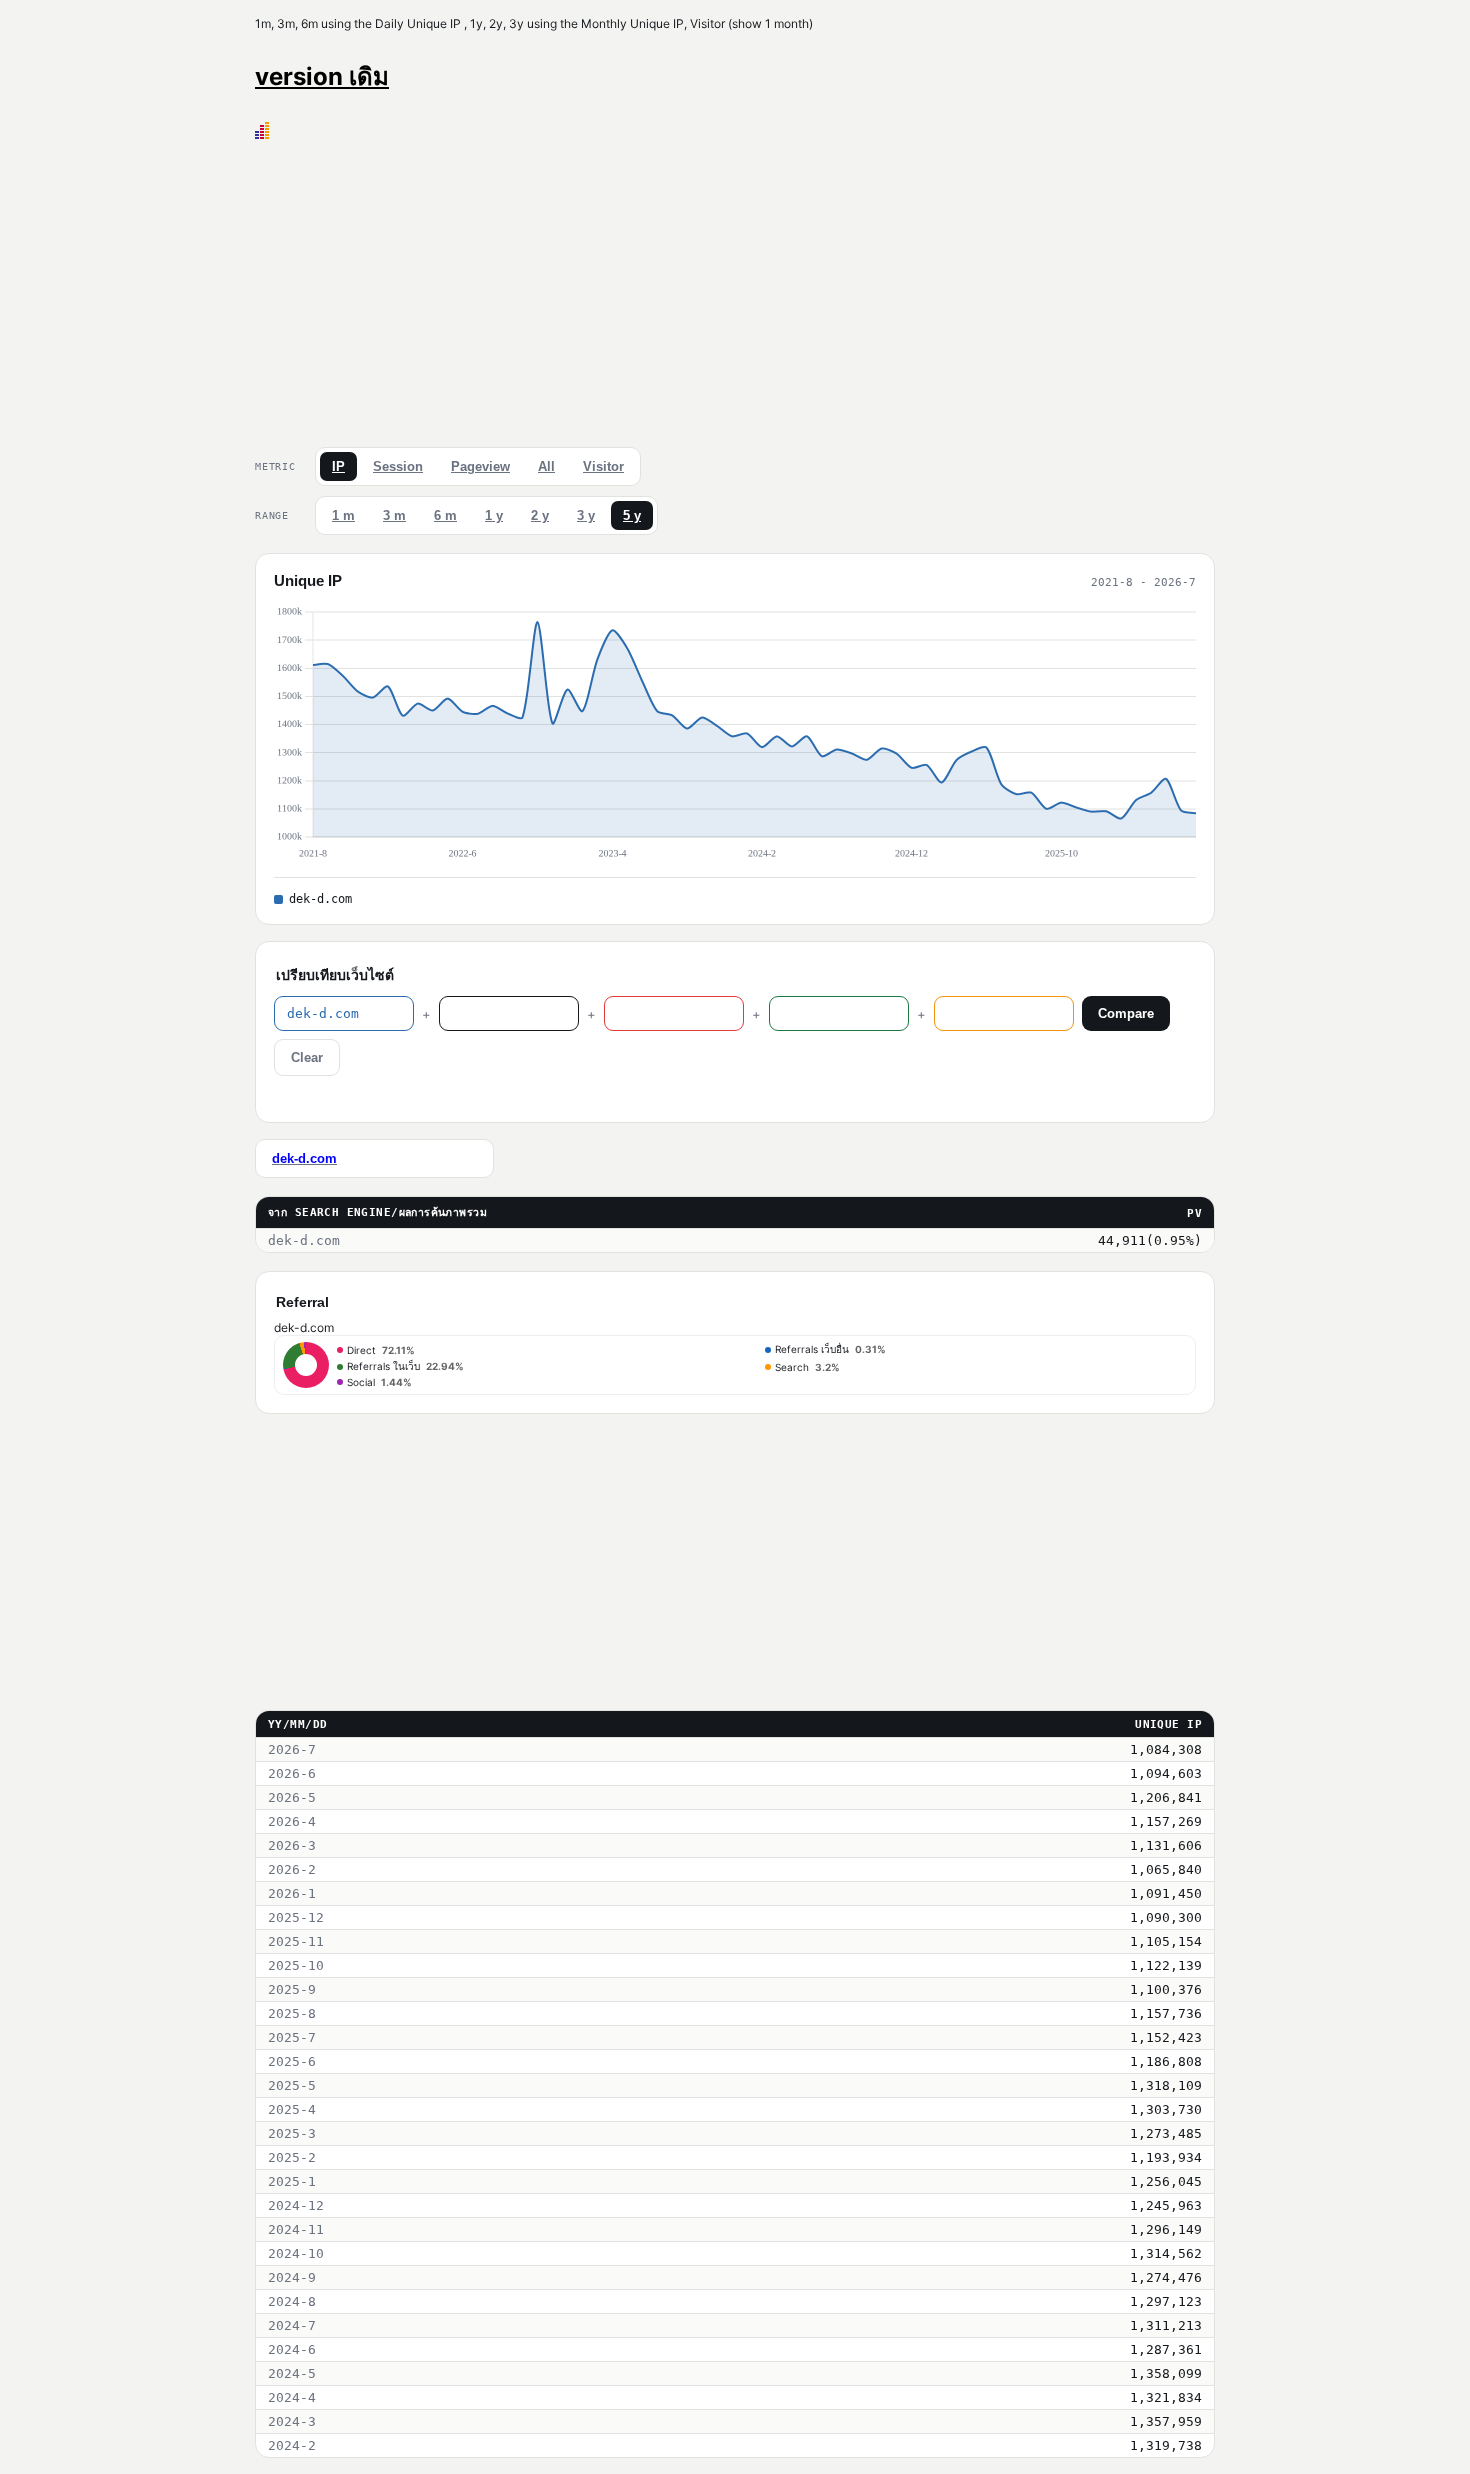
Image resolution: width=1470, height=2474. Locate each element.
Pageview (480, 466)
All (546, 466)
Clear (307, 1057)
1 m (343, 515)
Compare (1126, 1013)
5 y (632, 515)
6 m (445, 515)
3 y (586, 515)
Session (398, 466)
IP (338, 466)
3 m (394, 515)
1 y (494, 515)
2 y (540, 515)
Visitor (603, 466)
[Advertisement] (735, 289)
